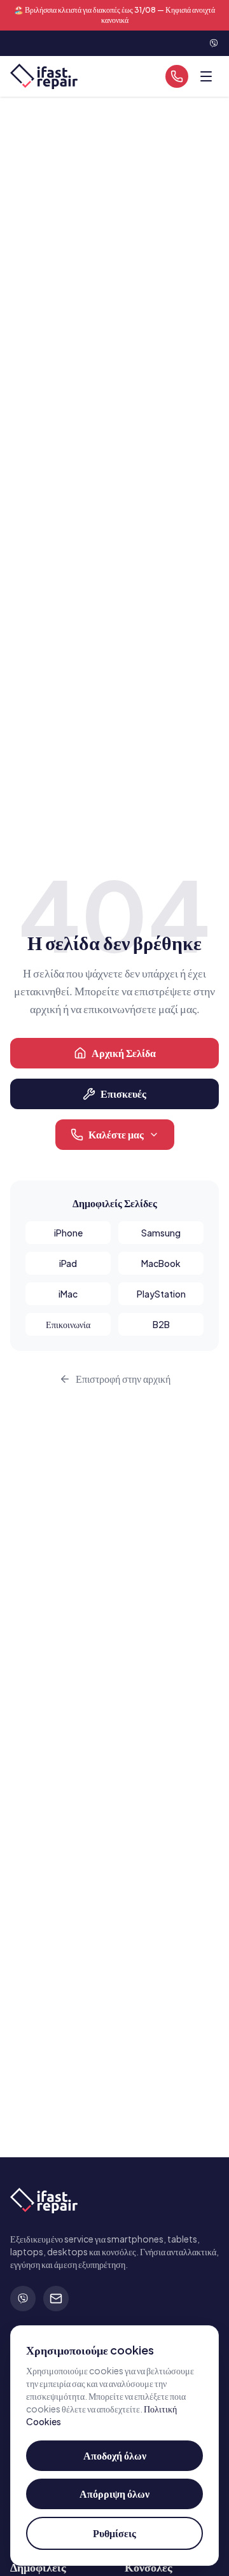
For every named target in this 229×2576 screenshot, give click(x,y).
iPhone (68, 1233)
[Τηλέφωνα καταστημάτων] (177, 76)
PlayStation (161, 1294)
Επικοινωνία (68, 1324)
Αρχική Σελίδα (124, 1053)
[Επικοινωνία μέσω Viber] (214, 43)
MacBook (161, 1263)
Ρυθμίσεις (114, 2533)
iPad (68, 1263)
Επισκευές (123, 1094)
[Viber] (23, 2299)
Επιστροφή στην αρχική (123, 1379)
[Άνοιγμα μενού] (206, 76)
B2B (161, 1324)
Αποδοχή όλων (115, 2455)
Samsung (161, 1233)
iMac (68, 1294)
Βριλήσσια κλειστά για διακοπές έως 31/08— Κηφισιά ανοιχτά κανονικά (114, 15)
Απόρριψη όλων (114, 2494)
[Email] (56, 2299)
